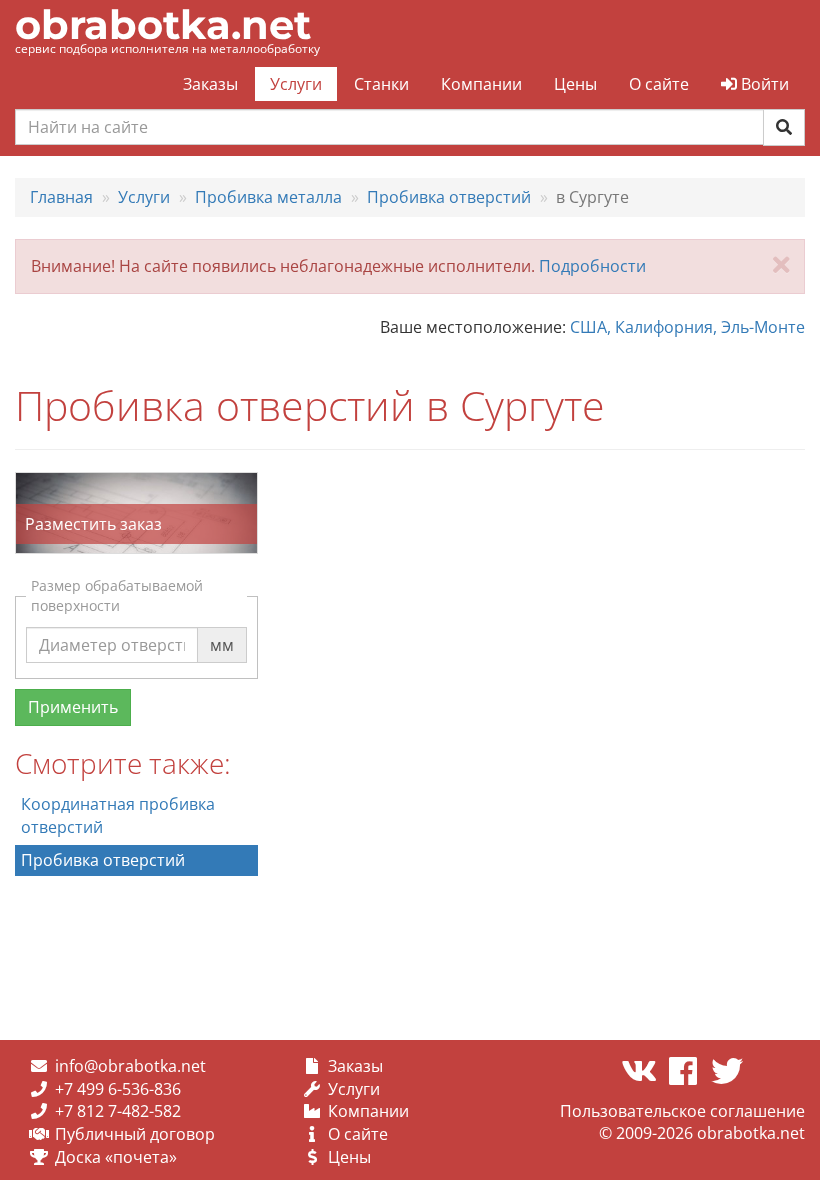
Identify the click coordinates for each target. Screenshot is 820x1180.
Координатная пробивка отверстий (118, 815)
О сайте (659, 84)
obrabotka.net (163, 24)
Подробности (592, 266)
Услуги (296, 84)
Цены (575, 84)
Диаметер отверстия (120, 626)
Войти (763, 84)
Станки (381, 84)
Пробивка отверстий (103, 860)
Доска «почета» (116, 1157)
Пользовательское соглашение (682, 1111)
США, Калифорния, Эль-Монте (687, 327)
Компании (481, 84)
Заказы (210, 84)
